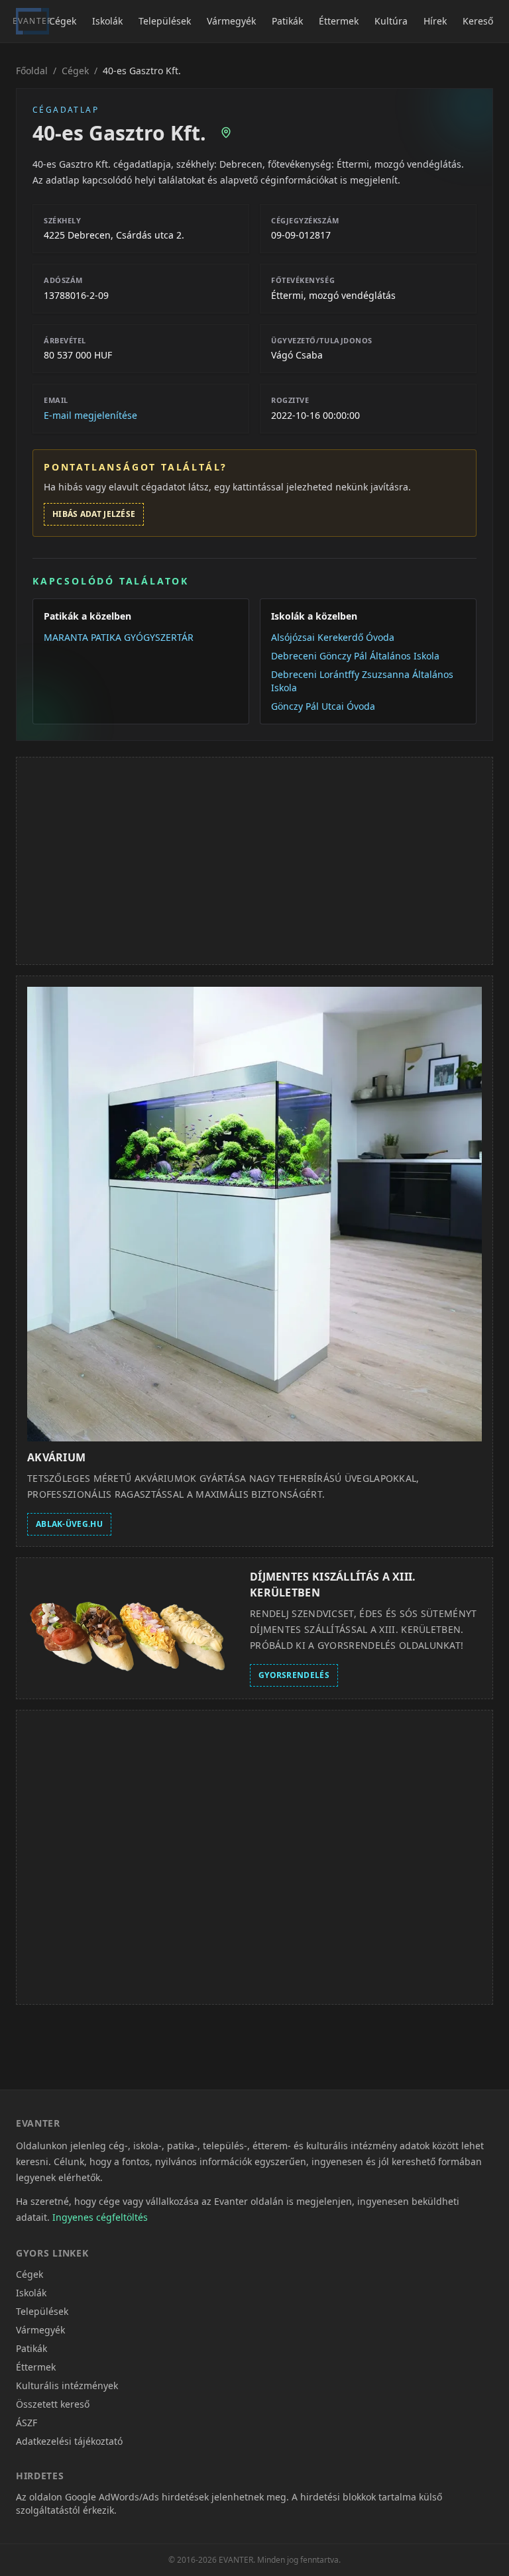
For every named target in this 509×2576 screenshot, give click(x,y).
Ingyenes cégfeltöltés (100, 2217)
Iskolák (107, 21)
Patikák (287, 21)
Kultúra (391, 21)
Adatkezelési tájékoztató (69, 2441)
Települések (165, 21)
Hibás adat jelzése (94, 514)
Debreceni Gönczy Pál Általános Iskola (355, 656)
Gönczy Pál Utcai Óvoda (323, 706)
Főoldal (32, 71)
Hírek (435, 21)
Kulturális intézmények (67, 2385)
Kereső (478, 21)
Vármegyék (231, 21)
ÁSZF (27, 2423)
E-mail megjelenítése (90, 415)
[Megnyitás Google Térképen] (226, 133)
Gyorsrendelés (294, 1675)
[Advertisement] (254, 861)
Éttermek (339, 21)
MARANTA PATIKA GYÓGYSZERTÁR (119, 637)
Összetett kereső (53, 2404)
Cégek (63, 21)
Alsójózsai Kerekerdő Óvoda (333, 637)
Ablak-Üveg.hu (69, 1524)
